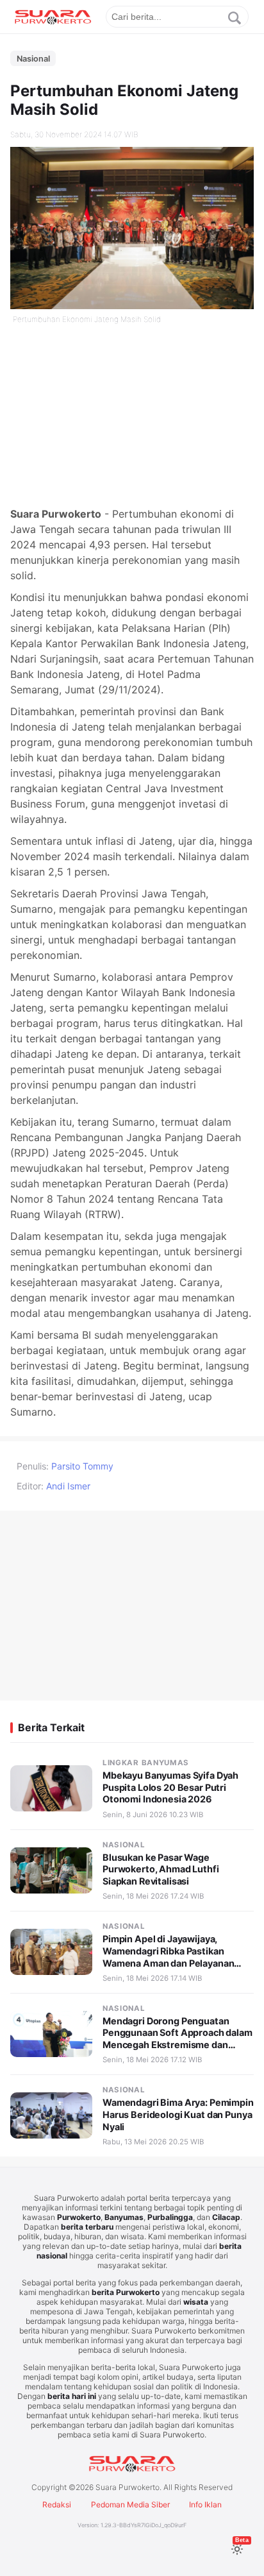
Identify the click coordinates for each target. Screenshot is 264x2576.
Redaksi (57, 2504)
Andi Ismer (68, 1486)
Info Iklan (205, 2504)
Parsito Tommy (82, 1466)
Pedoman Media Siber (130, 2504)
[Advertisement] (132, 416)
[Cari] (235, 18)
